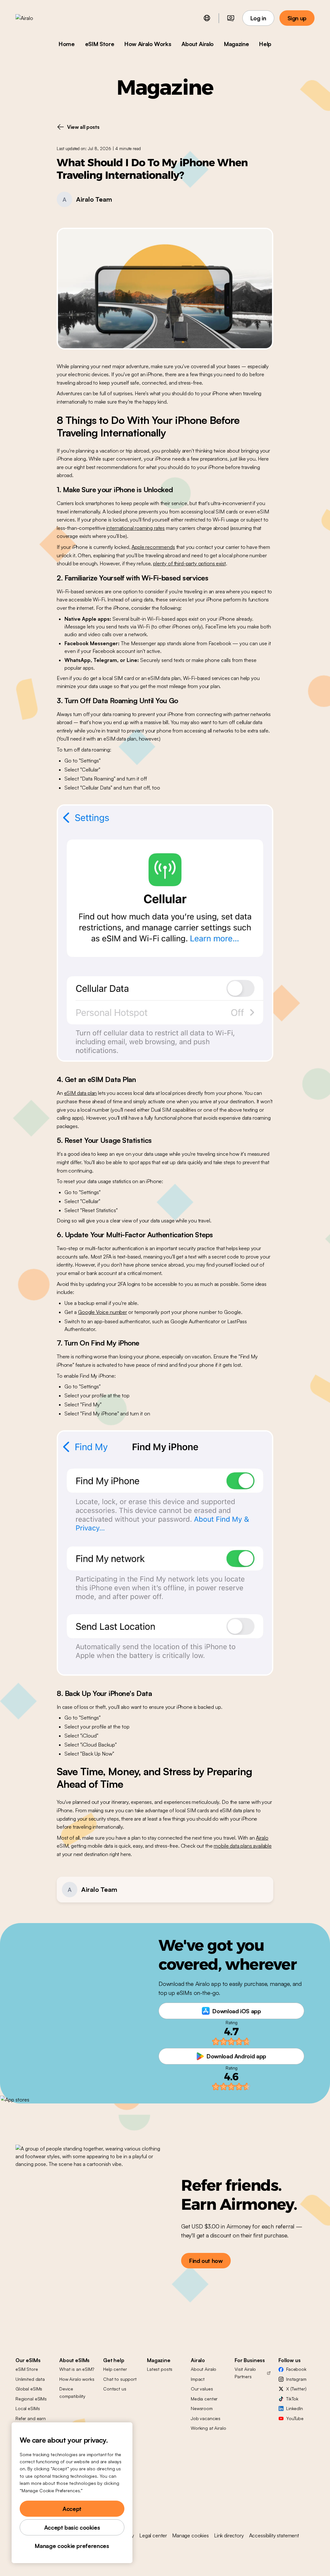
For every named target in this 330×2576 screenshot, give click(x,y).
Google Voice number (102, 1312)
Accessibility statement (274, 2535)
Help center (115, 2369)
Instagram (296, 2379)
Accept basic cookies (72, 2527)
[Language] (207, 18)
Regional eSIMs (31, 2399)
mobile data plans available (243, 1846)
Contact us (115, 2389)
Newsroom (202, 2408)
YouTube (295, 2418)
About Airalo (198, 44)
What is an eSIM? (77, 2369)
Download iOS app (237, 2011)
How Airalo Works (148, 44)
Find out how (206, 2261)
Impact (198, 2379)
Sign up (297, 18)
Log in (258, 18)
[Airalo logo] (34, 18)
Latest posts (160, 2369)
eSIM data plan (81, 1093)
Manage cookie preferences (72, 2546)
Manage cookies (190, 2535)
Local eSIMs (28, 2408)
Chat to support (120, 2379)
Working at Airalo (209, 2428)
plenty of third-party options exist (189, 563)
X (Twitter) (296, 2389)
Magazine (236, 44)
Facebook (296, 2369)
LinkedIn (295, 2408)
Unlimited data (30, 2379)
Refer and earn (31, 2418)
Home (67, 44)
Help (265, 44)
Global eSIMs (29, 2389)
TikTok (292, 2399)
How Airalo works (77, 2379)
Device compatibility (72, 2392)
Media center (204, 2399)
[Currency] (231, 18)
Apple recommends (153, 547)
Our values (202, 2389)
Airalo (262, 1838)
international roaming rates (136, 528)
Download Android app (236, 2056)
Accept (72, 2509)
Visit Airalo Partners (245, 2373)
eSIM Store (100, 44)
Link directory (229, 2535)
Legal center (153, 2535)
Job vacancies (206, 2418)
